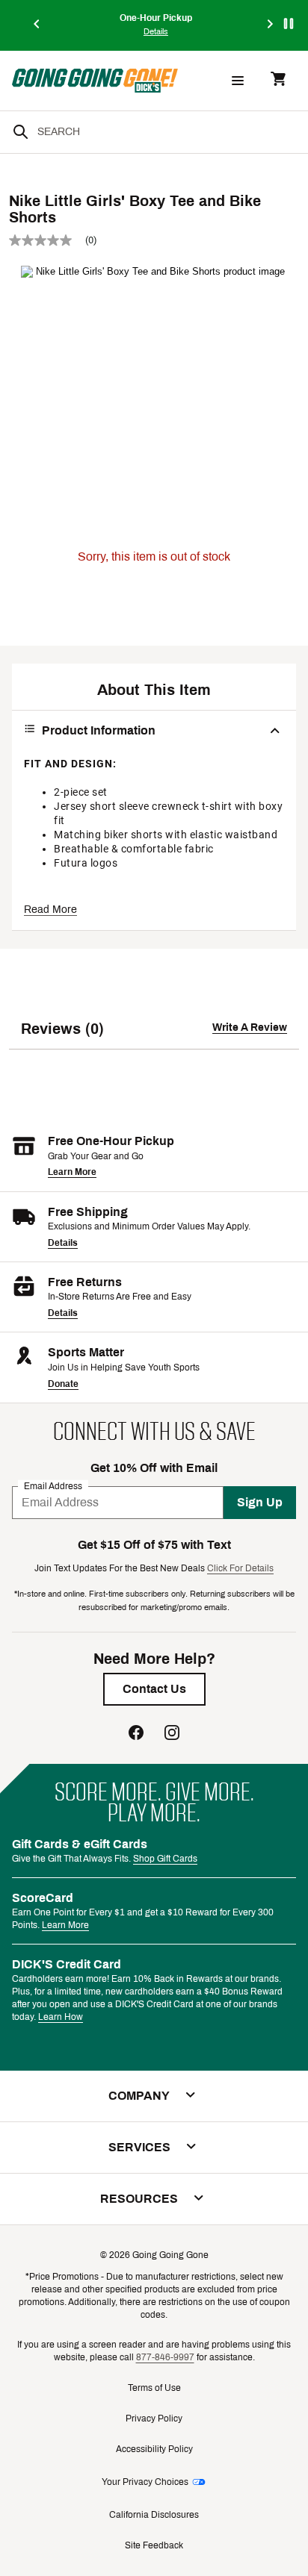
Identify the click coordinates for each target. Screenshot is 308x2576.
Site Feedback (154, 2545)
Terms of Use (154, 2388)
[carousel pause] (289, 24)
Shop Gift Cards (165, 1859)
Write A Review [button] (250, 1027)
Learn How (61, 2017)
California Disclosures (154, 2515)
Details (63, 1243)
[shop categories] (238, 81)
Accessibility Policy (154, 2449)
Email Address (53, 1485)
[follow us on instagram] (172, 1734)
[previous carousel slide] (37, 25)
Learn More (72, 1172)
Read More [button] (50, 910)
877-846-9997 (165, 2357)
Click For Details (240, 1568)
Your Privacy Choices (145, 2482)
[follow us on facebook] (136, 1734)
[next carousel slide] (271, 25)
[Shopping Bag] (278, 80)
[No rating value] (47, 240)
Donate (63, 1384)
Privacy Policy (154, 2418)
